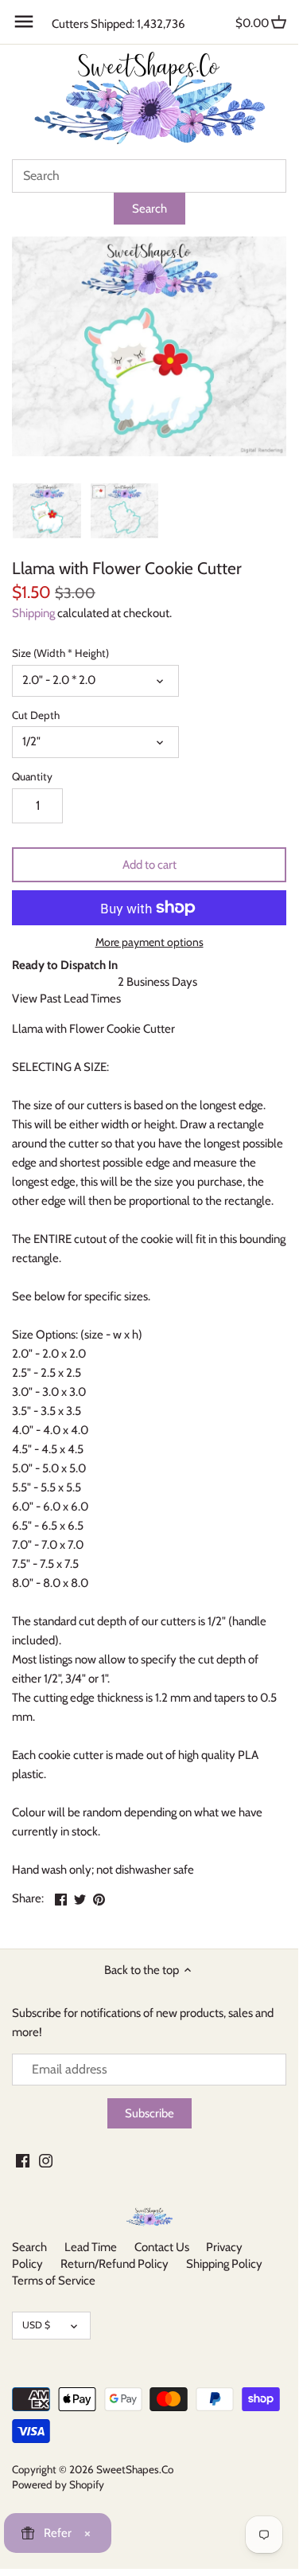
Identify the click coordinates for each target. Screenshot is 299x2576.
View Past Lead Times (66, 999)
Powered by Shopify (58, 2484)
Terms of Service (54, 2281)
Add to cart (149, 865)
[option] (47, 510)
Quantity (32, 776)
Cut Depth (36, 715)
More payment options (149, 942)
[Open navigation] (24, 21)
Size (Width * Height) (60, 653)
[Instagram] (46, 2160)
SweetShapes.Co (135, 2469)
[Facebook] (23, 2160)
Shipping (33, 613)
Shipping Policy (224, 2264)
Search (29, 2247)
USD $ (36, 2325)
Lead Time (91, 2247)
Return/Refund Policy (115, 2264)
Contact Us (162, 2247)
